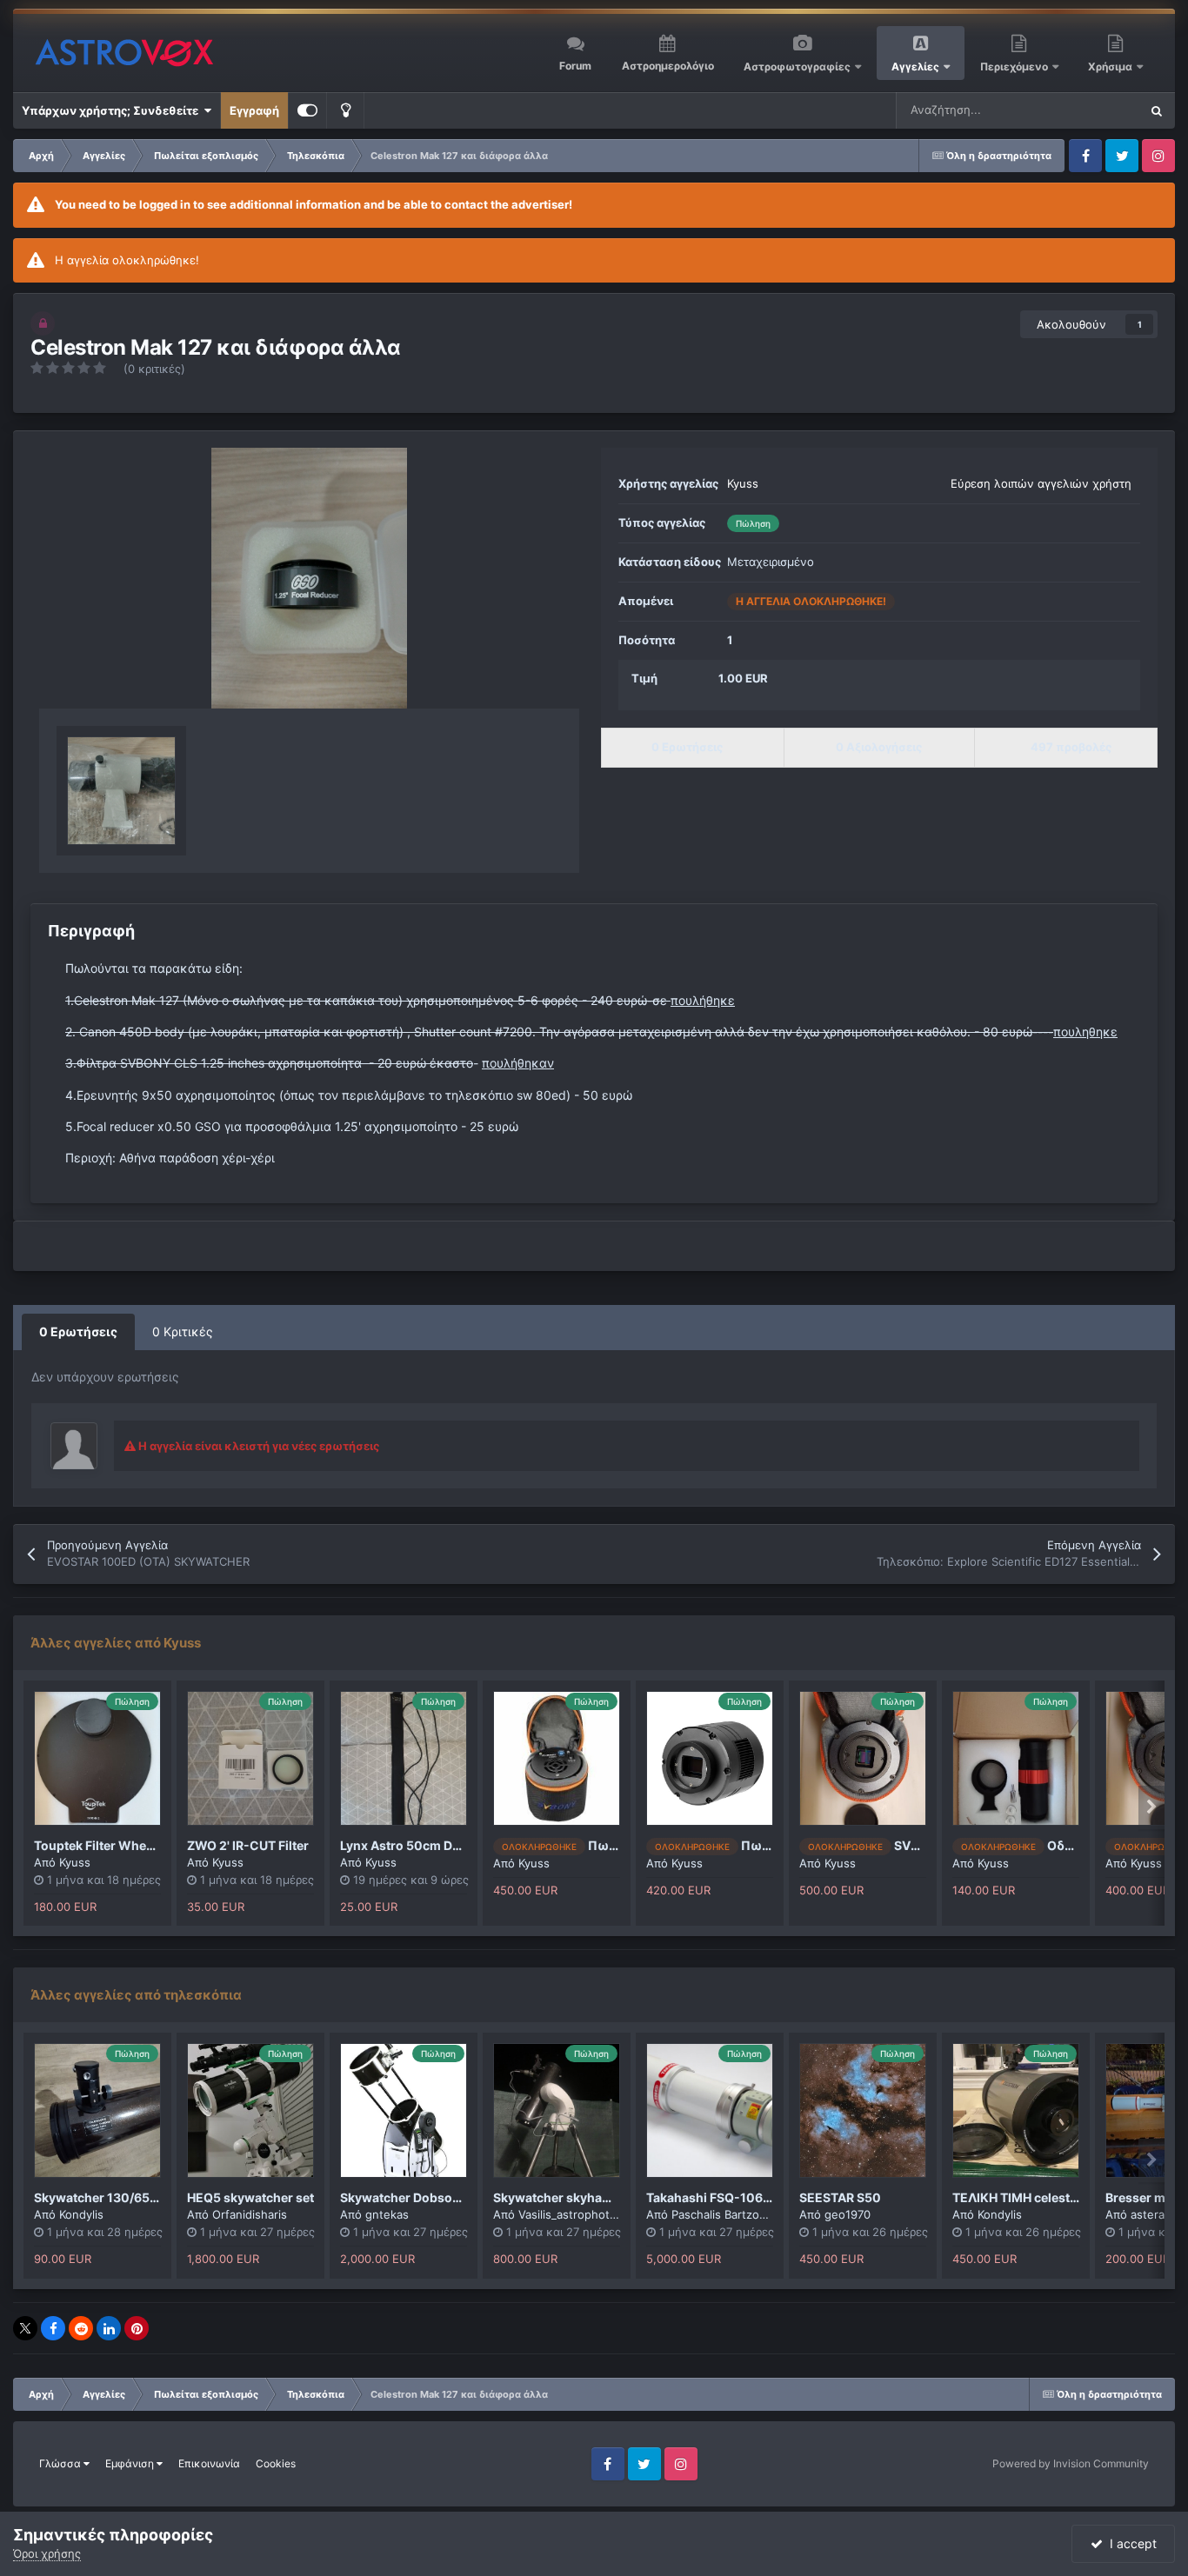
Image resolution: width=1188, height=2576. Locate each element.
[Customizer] (307, 110)
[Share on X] (25, 2328)
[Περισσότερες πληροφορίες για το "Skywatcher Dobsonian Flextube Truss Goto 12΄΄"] (404, 2110)
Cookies (276, 2463)
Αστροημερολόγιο (668, 66)
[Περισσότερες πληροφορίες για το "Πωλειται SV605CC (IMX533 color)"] (557, 1758)
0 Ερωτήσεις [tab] (78, 1331)
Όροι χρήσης (47, 2553)
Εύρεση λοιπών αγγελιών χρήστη (1041, 483)
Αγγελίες (915, 67)
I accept (1130, 2543)
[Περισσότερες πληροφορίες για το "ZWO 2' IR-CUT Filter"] (250, 1758)
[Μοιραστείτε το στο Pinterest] (137, 2328)
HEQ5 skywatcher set (250, 2197)
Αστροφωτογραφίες (797, 67)
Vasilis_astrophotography (586, 2214)
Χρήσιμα (1111, 67)
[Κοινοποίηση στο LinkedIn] (109, 2328)
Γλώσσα (61, 2463)
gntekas (387, 2214)
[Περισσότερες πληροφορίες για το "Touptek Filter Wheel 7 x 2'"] (97, 1758)
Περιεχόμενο (1015, 67)
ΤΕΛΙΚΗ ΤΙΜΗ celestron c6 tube (1045, 2197)
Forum (575, 66)
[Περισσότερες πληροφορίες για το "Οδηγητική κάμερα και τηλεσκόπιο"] (1016, 1758)
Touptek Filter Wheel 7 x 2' (112, 1845)
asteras (1151, 2214)
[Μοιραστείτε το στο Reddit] (81, 2328)
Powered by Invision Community (1071, 2463)
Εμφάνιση (131, 2463)
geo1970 (848, 2214)
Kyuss (743, 483)
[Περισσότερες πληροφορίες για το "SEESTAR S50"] (863, 2110)
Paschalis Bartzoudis (727, 2214)
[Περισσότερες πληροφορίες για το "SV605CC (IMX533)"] (863, 1758)
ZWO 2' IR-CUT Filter (248, 1845)
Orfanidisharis (250, 2214)
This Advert (1087, 110)
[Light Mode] (345, 110)
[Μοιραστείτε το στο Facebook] (53, 2328)
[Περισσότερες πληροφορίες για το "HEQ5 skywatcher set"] (250, 2110)
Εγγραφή (254, 110)
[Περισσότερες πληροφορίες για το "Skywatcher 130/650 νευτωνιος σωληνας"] (97, 2110)
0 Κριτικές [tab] (183, 1331)
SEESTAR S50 (840, 2197)
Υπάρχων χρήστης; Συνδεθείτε (113, 110)
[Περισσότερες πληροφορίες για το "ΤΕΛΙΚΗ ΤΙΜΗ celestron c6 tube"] (1016, 2110)
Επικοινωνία (209, 2463)
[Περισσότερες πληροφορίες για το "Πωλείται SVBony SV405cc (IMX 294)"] (710, 1758)
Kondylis (81, 2214)
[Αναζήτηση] (1157, 110)
